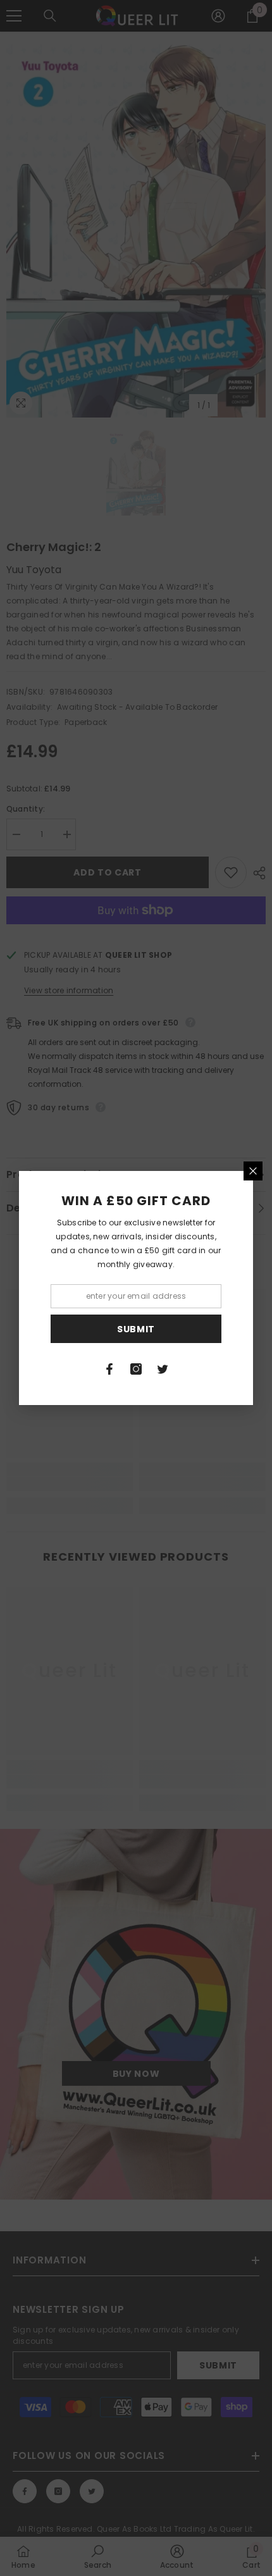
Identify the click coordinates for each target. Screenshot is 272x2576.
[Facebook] (109, 1369)
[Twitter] (163, 1369)
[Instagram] (136, 1369)
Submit (136, 1329)
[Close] (253, 1171)
